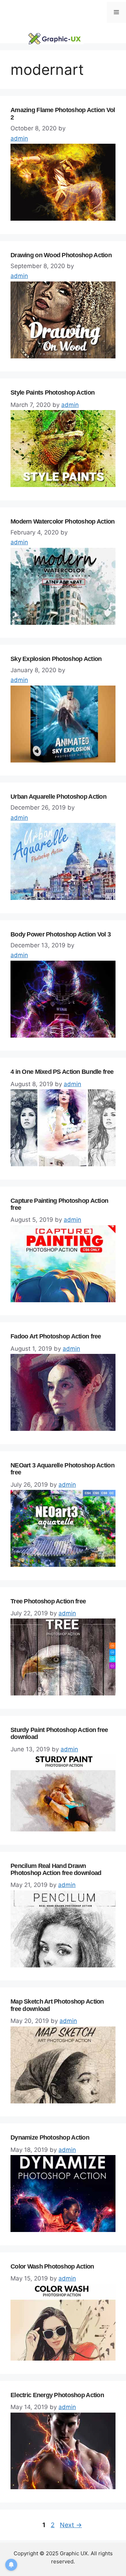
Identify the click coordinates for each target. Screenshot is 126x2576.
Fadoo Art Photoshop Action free (56, 1336)
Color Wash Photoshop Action (52, 2266)
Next (71, 2525)
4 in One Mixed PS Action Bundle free (62, 1072)
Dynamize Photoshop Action (50, 2137)
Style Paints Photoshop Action (52, 392)
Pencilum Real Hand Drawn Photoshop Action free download (56, 1870)
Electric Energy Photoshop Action (57, 2395)
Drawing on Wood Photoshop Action (61, 255)
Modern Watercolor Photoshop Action (63, 521)
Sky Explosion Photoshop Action (56, 659)
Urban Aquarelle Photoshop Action (58, 797)
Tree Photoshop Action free (48, 1601)
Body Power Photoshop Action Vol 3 (61, 934)
